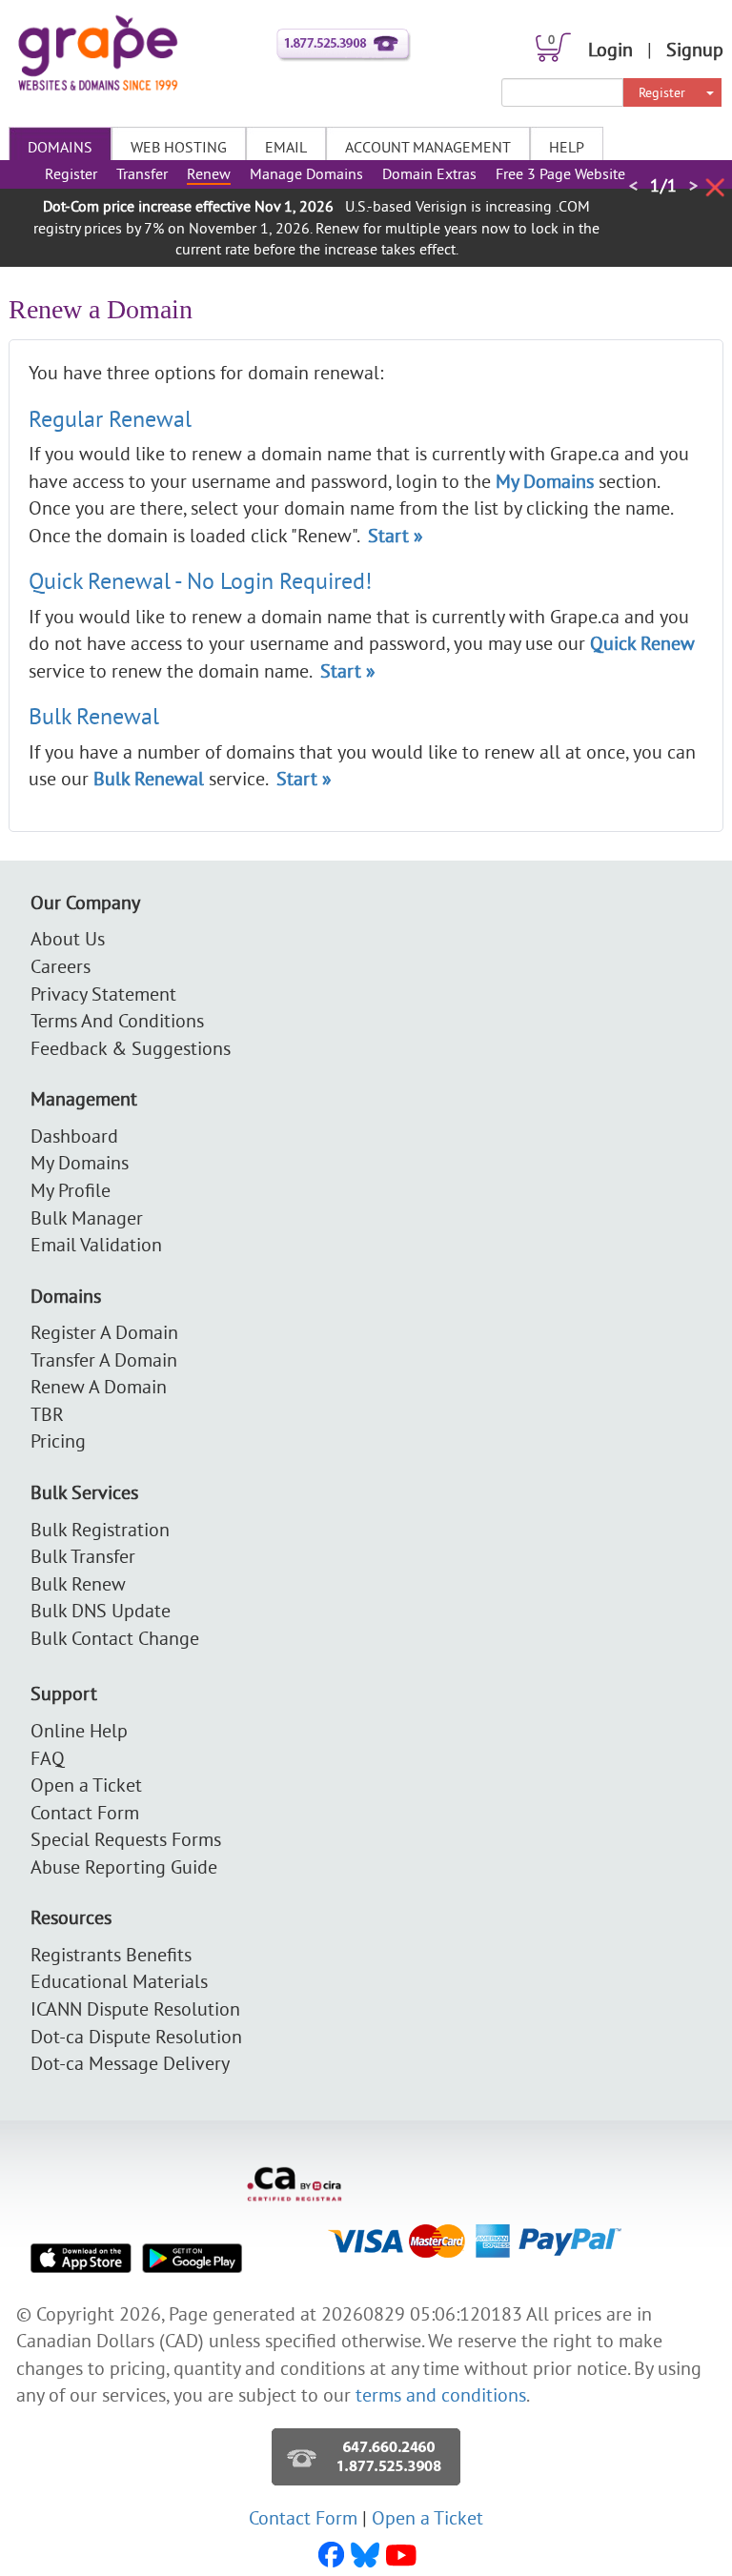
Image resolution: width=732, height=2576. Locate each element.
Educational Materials (119, 1981)
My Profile (71, 1190)
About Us (68, 938)
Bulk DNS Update (101, 1610)
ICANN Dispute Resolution (135, 2008)
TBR (47, 1414)
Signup (695, 49)
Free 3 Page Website (560, 173)
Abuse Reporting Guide (124, 1866)
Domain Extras (429, 173)
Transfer (142, 173)
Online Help (79, 1730)
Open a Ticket (86, 1785)
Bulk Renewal (94, 716)
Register (662, 92)
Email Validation (96, 1244)
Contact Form (85, 1812)
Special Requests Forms (126, 1839)
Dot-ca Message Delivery (130, 2063)
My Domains (80, 1162)
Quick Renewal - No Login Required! (200, 580)
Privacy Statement (103, 994)
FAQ (48, 1758)
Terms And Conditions (117, 1020)
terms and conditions (441, 2394)
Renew (209, 173)
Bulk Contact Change (115, 1638)
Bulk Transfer (83, 1556)
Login (610, 49)
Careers (61, 966)
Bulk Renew (78, 1583)
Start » (396, 535)
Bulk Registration (100, 1529)
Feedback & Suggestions (131, 1048)
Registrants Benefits (111, 1954)
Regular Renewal (110, 418)
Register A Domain (104, 1332)
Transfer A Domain (104, 1359)
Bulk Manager (87, 1217)
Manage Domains (306, 173)
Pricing (58, 1440)
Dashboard (74, 1136)
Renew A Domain (99, 1386)
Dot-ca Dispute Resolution (136, 2036)
